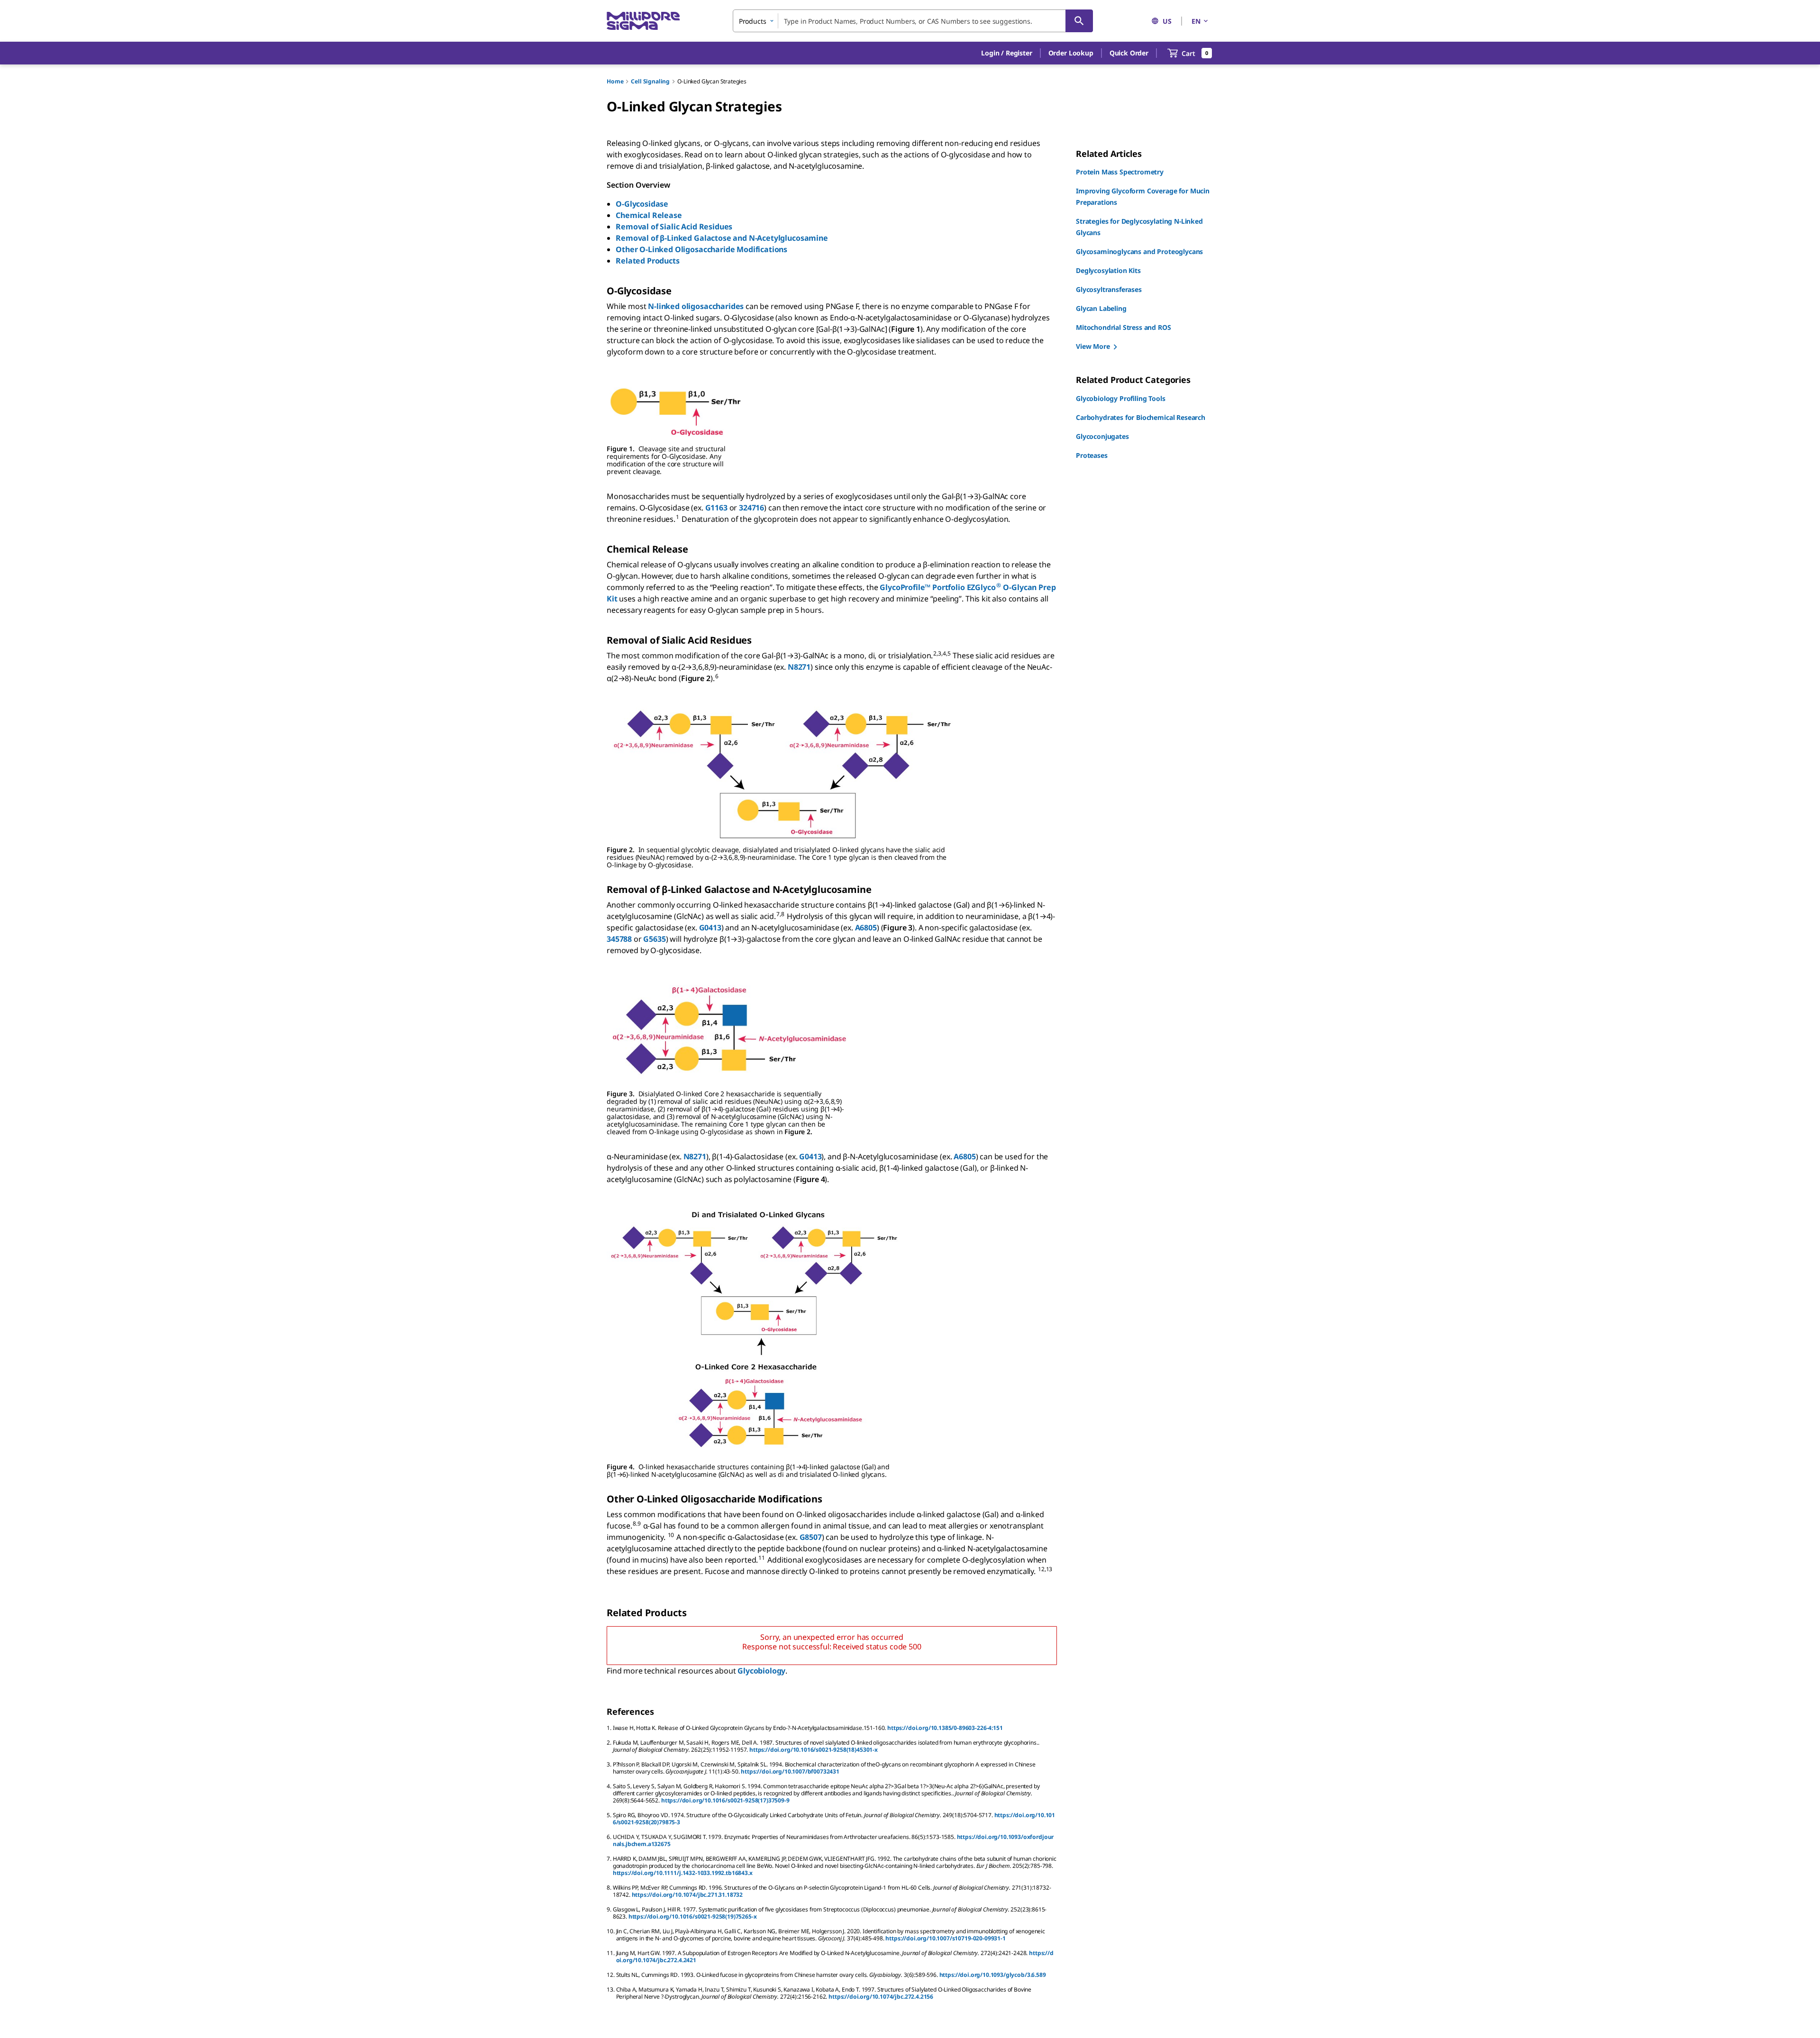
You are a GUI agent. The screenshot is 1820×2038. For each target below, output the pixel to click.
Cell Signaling (650, 81)
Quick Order (1129, 53)
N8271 (799, 667)
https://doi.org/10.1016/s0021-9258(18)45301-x (814, 1750)
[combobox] (913, 21)
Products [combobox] (753, 21)
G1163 (716, 508)
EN (1196, 21)
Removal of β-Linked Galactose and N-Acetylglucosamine (722, 238)
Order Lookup (1071, 53)
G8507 (811, 1537)
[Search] (1079, 21)
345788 (619, 939)
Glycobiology (761, 1671)
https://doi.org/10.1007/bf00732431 (790, 1771)
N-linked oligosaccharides (696, 306)
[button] (1006, 53)
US (1167, 21)
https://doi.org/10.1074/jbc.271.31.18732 (687, 1895)
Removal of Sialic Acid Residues (674, 227)
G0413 (710, 928)
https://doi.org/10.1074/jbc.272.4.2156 (881, 1997)
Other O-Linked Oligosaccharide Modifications (701, 249)
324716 (751, 508)
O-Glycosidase (642, 204)
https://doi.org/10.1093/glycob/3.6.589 (993, 1975)
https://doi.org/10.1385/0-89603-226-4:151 (945, 1728)
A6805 (866, 928)
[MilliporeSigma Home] (643, 21)
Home (615, 81)
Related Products (647, 261)
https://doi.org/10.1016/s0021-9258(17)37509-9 (725, 1800)
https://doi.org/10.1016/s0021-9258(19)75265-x (693, 1916)
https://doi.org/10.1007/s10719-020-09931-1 (945, 1938)
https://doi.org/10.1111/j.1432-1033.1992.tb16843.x (683, 1873)
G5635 (654, 939)
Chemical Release (649, 215)
